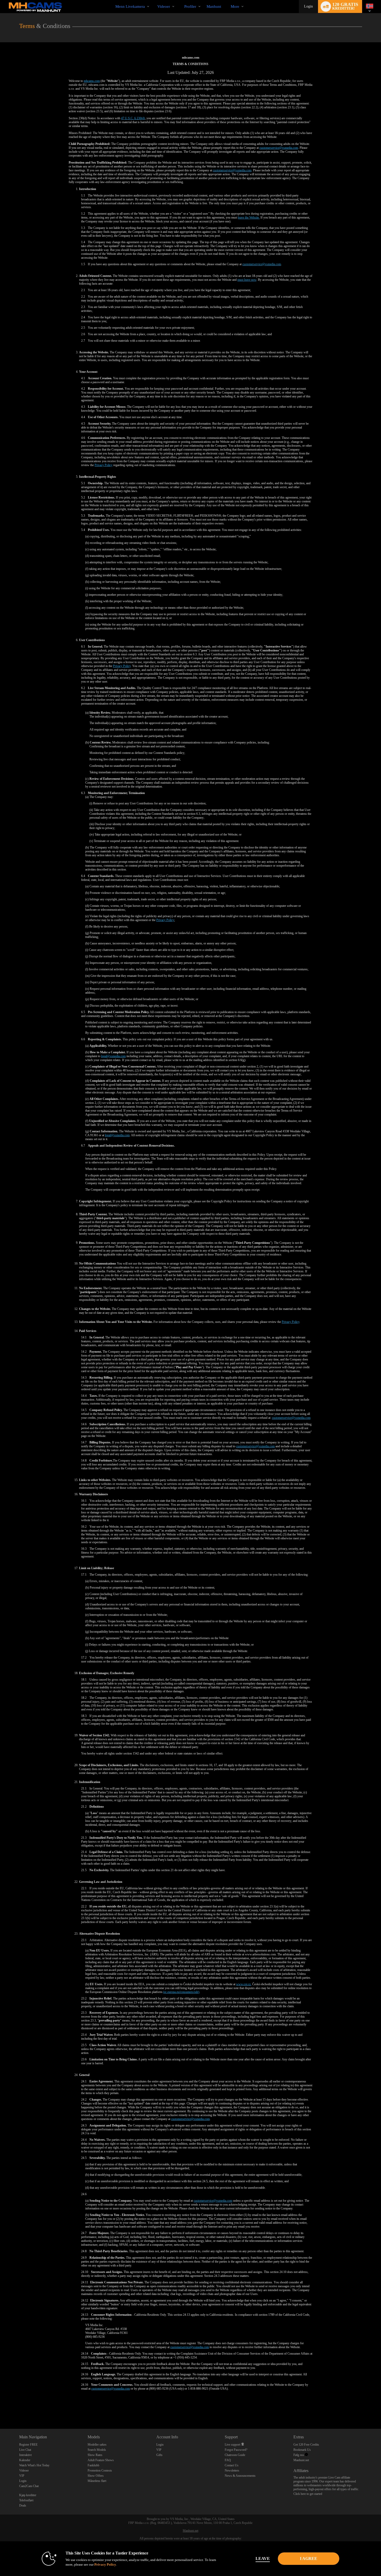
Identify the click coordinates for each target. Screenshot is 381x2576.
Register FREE (28, 2445)
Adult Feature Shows (101, 2460)
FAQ (228, 2460)
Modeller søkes (97, 2445)
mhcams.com (92, 81)
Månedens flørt (97, 2481)
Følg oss (299, 2455)
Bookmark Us (302, 2450)
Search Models (97, 2450)
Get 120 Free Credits (306, 2445)
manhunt (214, 6)
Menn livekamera (130, 6)
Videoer (164, 6)
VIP (22, 2476)
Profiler (190, 6)
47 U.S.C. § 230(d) (133, 118)
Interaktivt (25, 2455)
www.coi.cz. (244, 1984)
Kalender (25, 2460)
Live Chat (25, 2450)
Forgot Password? (236, 2450)
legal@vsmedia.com (113, 1056)
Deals (23, 2505)
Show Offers (96, 2476)
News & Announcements (240, 2476)
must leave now (247, 280)
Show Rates (95, 2455)
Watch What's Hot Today (34, 2465)
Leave (263, 2559)
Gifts (159, 2455)
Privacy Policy (104, 465)
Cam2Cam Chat (29, 2486)
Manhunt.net (301, 2460)
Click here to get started (308, 2494)
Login (308, 6)
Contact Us (232, 2465)
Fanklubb (93, 2465)
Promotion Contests (100, 2470)
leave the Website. (249, 217)
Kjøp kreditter (28, 2495)
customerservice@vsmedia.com (279, 148)
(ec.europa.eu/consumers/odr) (181, 1992)
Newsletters (232, 2470)
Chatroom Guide (235, 2455)
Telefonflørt (26, 2500)
